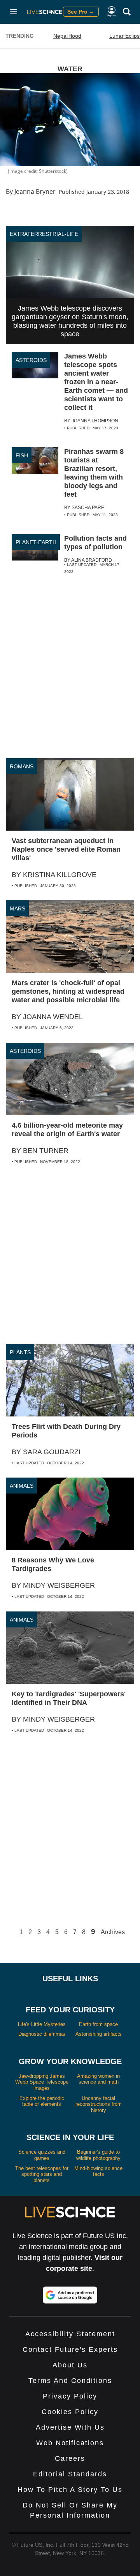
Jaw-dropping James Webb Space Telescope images (42, 2082)
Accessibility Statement (70, 2334)
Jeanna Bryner (35, 192)
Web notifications (70, 2443)
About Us (70, 2365)
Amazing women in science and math (98, 2079)
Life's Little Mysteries (42, 2024)
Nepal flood (67, 36)
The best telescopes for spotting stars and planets (42, 2174)
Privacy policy (70, 2396)
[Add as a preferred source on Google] (70, 2295)
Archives (113, 1932)
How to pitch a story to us (70, 2490)
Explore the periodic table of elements (42, 2101)
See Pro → (81, 12)
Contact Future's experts (70, 2349)
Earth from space (98, 2024)
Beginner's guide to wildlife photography (98, 2155)
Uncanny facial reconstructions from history (99, 2104)
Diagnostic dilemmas (42, 2034)
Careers (70, 2458)
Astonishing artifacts (99, 2034)
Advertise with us (70, 2427)
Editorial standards (70, 2474)
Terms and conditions (70, 2381)
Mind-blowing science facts (98, 2171)
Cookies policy (70, 2412)
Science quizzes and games (42, 2155)
